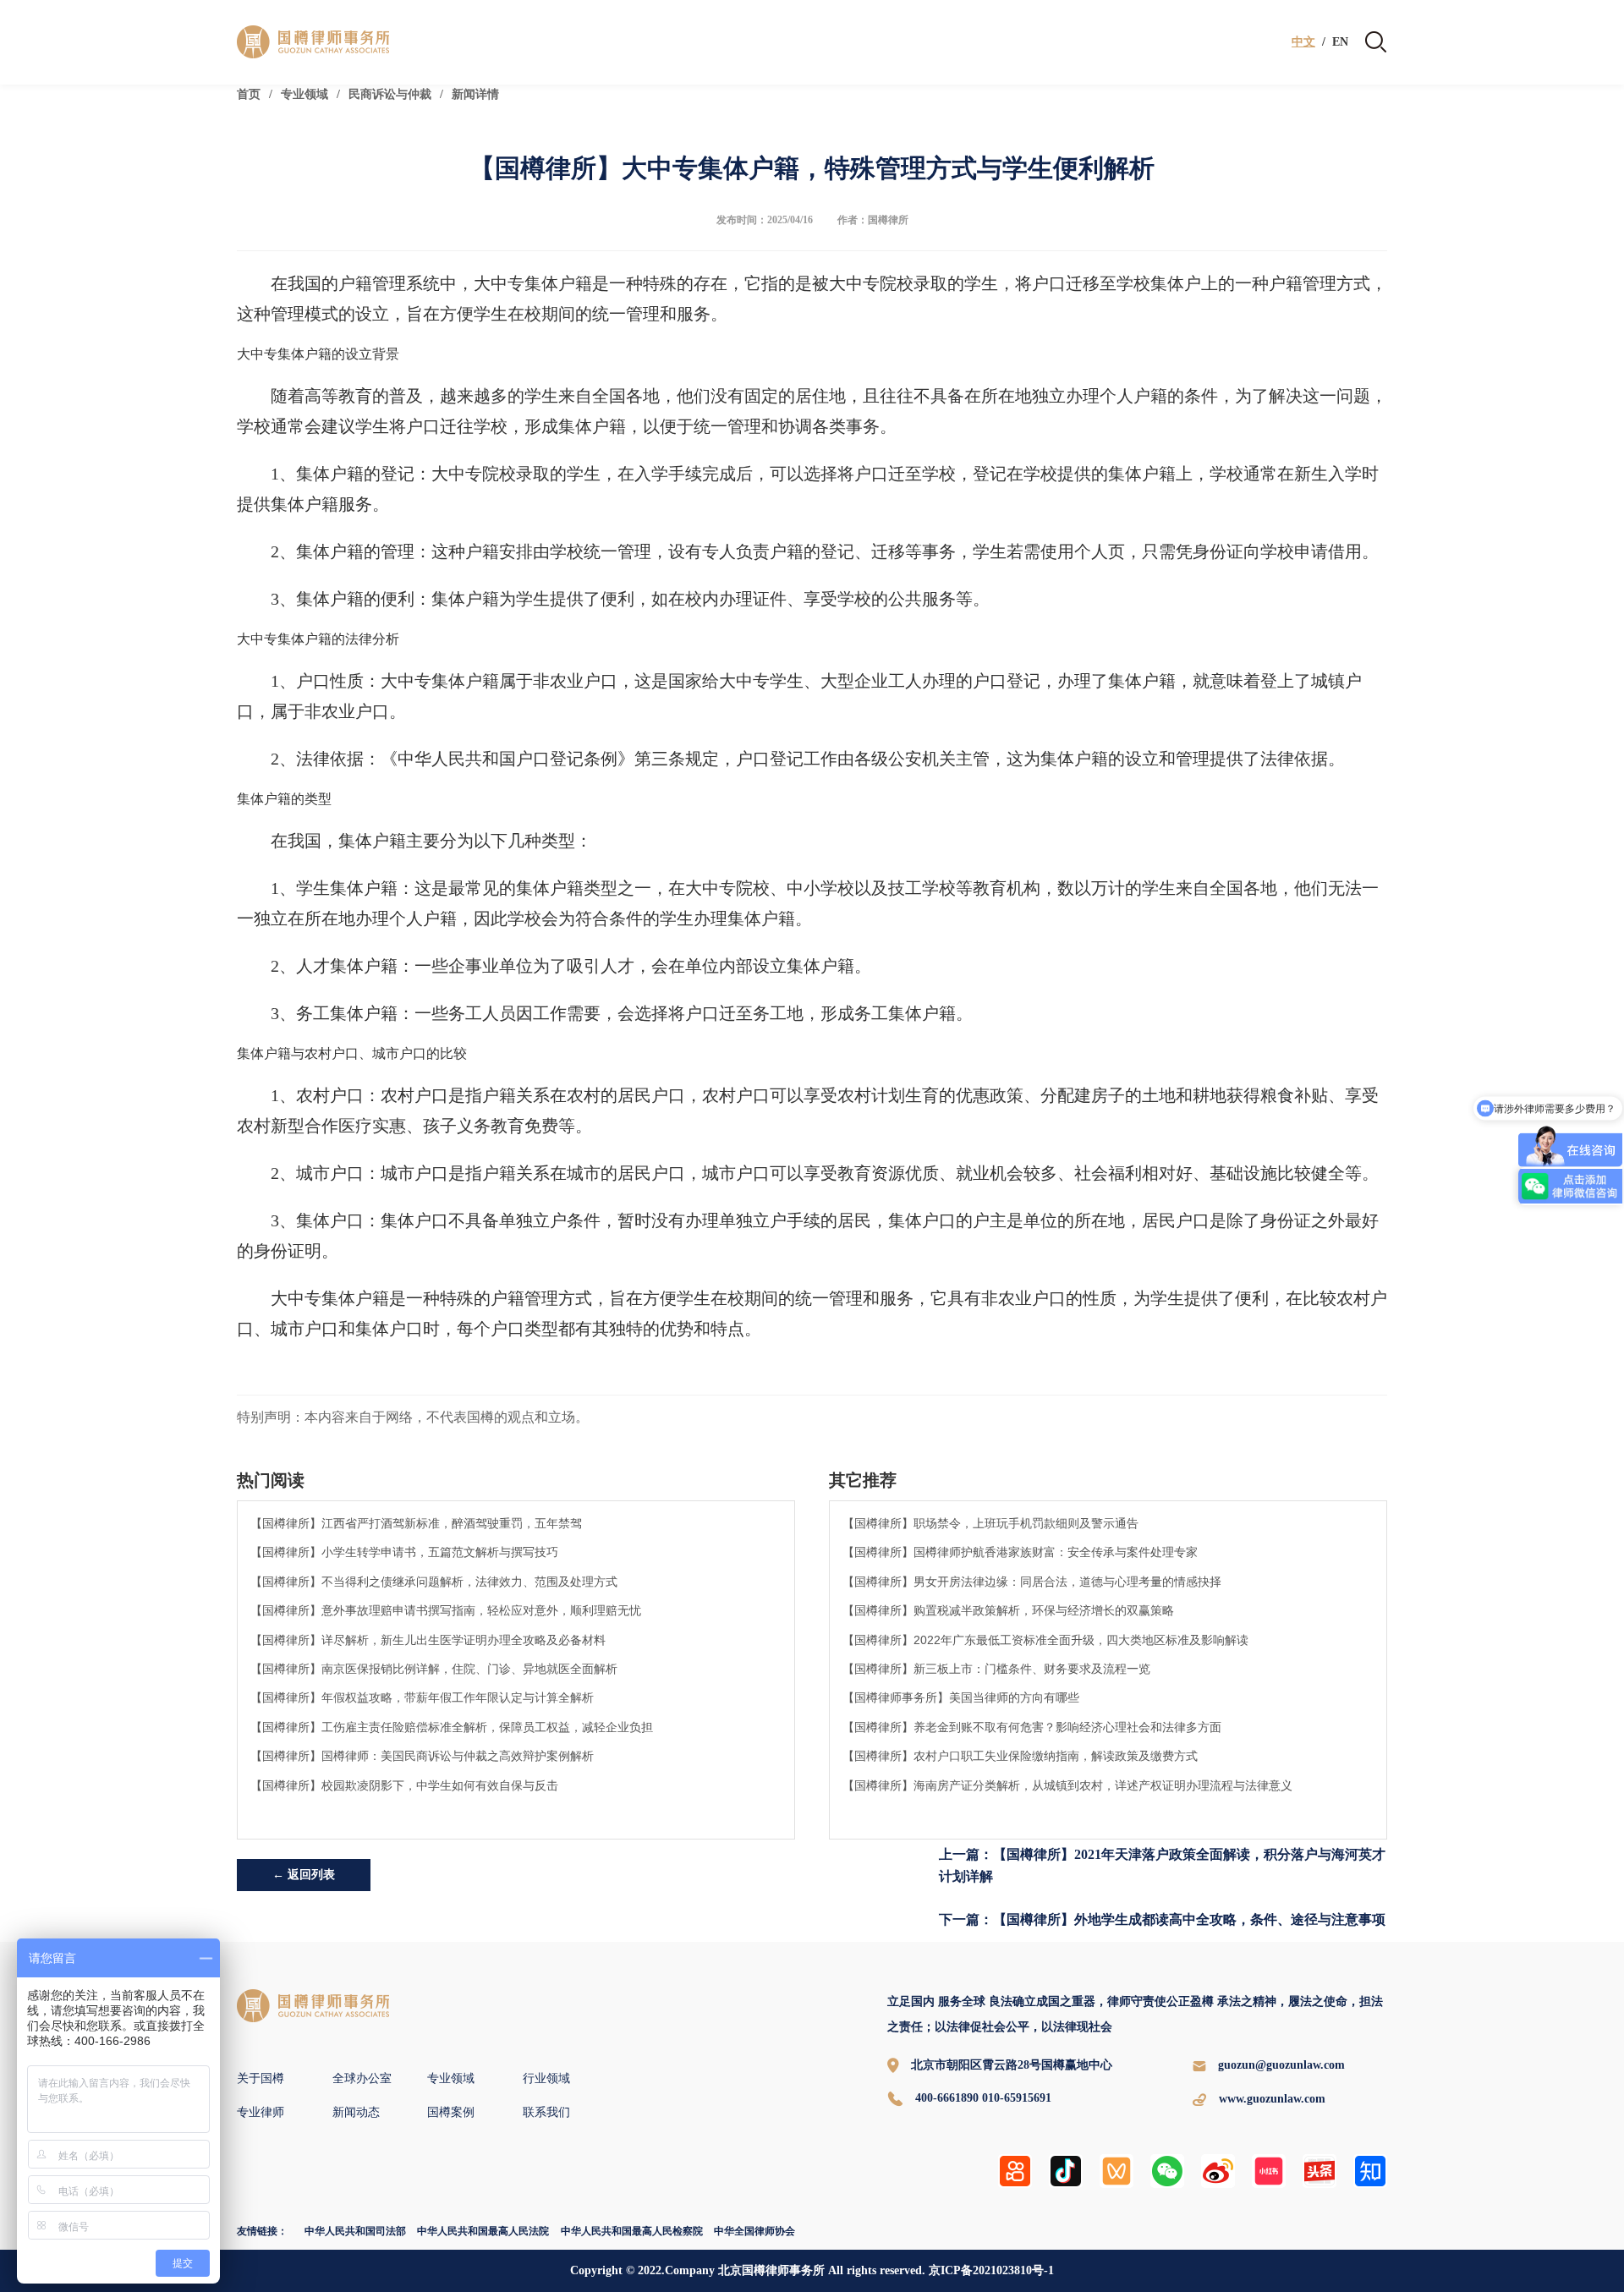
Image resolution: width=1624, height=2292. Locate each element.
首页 (249, 94)
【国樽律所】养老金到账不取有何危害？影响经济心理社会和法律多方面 (1032, 1727)
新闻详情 (475, 94)
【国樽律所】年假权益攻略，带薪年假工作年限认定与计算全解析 (422, 1697)
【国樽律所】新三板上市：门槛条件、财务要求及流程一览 (996, 1669)
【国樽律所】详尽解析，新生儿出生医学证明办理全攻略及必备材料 (428, 1640)
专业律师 (261, 2112)
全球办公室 (362, 2078)
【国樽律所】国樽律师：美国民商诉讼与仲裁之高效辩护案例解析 (422, 1756)
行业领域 (546, 2078)
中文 (1303, 42)
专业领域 (304, 94)
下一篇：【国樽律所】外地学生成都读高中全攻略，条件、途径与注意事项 (1162, 1919)
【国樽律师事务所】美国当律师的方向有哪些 (961, 1697)
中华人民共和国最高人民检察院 (632, 2231)
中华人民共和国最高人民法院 (483, 2231)
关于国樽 (261, 2078)
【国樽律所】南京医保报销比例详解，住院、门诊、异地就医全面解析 (434, 1669)
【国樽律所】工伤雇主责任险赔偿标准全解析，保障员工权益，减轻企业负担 (452, 1727)
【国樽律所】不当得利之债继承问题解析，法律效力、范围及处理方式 (434, 1582)
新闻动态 (356, 2112)
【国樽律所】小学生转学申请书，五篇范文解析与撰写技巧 (404, 1552)
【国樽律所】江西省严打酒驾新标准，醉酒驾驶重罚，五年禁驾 (416, 1523)
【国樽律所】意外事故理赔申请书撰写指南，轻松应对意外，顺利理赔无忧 (446, 1610)
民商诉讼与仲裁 (390, 94)
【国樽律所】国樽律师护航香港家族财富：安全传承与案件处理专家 (1020, 1552)
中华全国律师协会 (754, 2231)
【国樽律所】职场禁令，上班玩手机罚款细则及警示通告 (990, 1523)
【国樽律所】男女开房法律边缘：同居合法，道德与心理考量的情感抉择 (1032, 1582)
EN (1340, 42)
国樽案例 (451, 2112)
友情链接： (262, 2231)
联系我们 (546, 2112)
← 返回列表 (304, 1875)
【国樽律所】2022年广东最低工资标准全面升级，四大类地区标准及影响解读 (1045, 1640)
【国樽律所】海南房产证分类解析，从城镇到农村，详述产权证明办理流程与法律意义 (1067, 1785)
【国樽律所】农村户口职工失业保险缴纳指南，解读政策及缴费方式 (1020, 1756)
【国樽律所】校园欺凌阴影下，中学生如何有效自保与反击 (404, 1785)
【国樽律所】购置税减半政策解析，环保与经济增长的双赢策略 (1008, 1610)
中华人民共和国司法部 (355, 2231)
